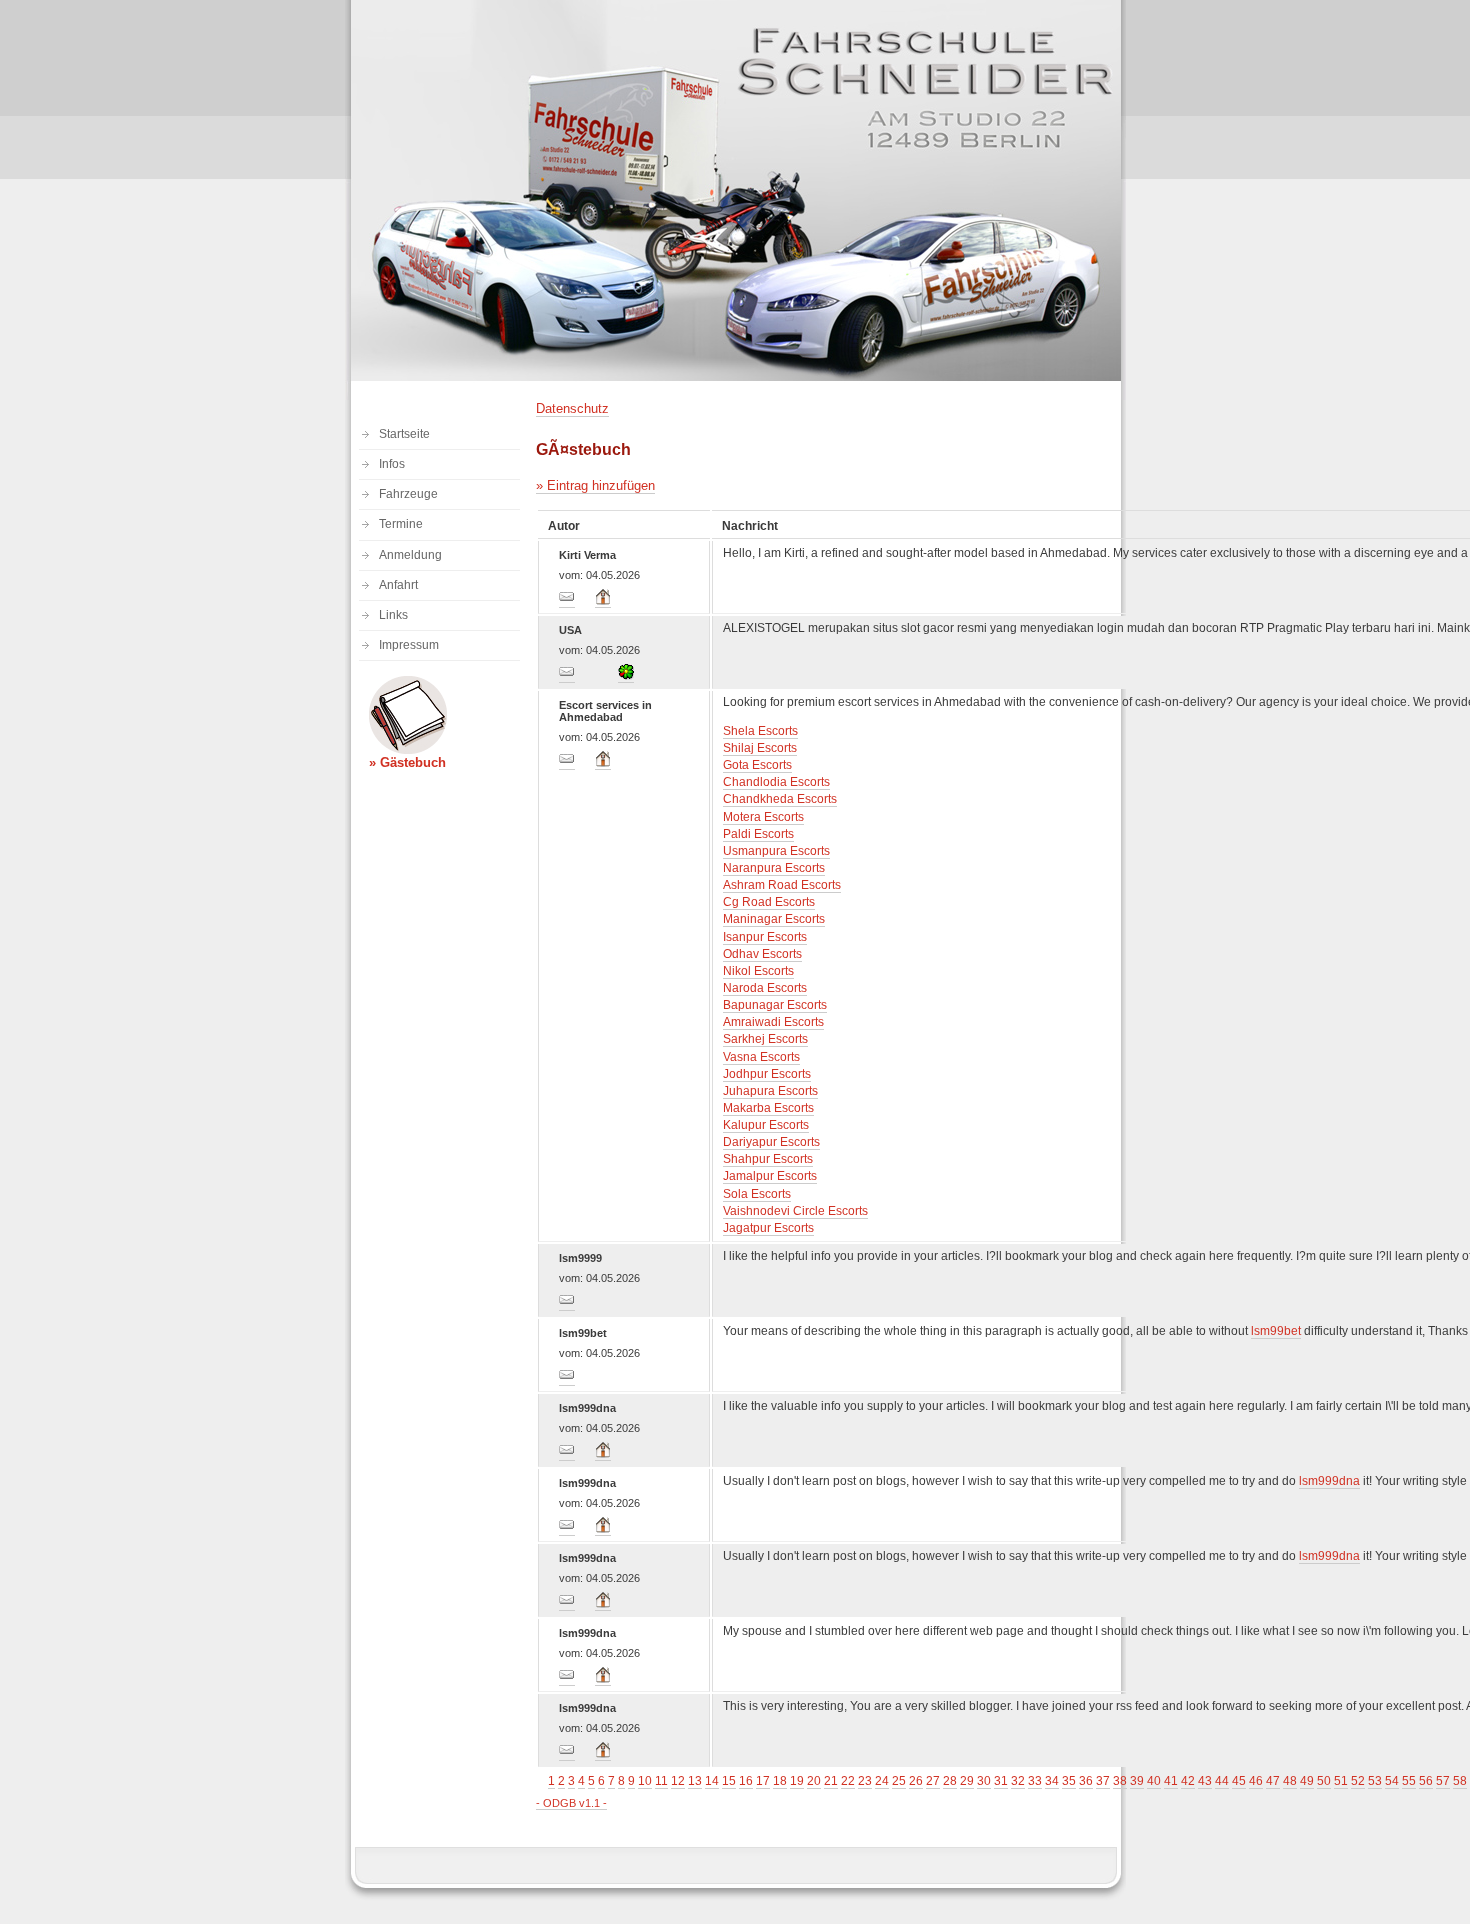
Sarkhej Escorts (765, 1039)
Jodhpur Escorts (767, 1074)
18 (780, 1781)
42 (1188, 1781)
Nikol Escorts (758, 971)
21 (831, 1781)
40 (1154, 1781)
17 (763, 1781)
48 (1290, 1781)
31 (1001, 1781)
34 (1052, 1781)
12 (678, 1781)
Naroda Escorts (765, 988)
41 (1171, 1781)
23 (865, 1781)
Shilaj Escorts (760, 748)
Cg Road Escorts (769, 902)
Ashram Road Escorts (782, 885)
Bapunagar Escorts (775, 1005)
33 (1035, 1781)
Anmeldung (410, 555)
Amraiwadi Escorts (773, 1022)
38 (1120, 1781)
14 (712, 1781)
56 (1426, 1781)
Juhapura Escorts (770, 1091)
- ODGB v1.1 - (571, 1803)
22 (848, 1781)
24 (882, 1781)
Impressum (409, 645)
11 (661, 1781)
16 (746, 1781)
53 (1375, 1781)
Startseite (404, 434)
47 (1273, 1781)
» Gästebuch (407, 762)
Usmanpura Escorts (776, 851)
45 (1239, 1781)
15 (729, 1781)
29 (967, 1781)
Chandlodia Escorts (776, 782)
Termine (401, 524)
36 (1086, 1781)
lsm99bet (1276, 1331)
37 (1103, 1781)
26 (916, 1781)
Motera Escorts (763, 817)
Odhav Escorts (762, 954)
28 (950, 1781)
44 (1222, 1781)
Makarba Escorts (768, 1108)
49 (1307, 1781)
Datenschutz (572, 408)
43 (1205, 1781)
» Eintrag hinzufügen (595, 485)
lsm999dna (1329, 1481)
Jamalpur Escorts (770, 1176)
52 (1358, 1781)
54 (1392, 1781)
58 (1460, 1781)
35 (1069, 1781)
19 (797, 1781)
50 (1324, 1781)
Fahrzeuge (408, 494)
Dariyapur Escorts (771, 1142)
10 (645, 1781)
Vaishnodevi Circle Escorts (795, 1211)
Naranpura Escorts (774, 868)
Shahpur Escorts (768, 1159)
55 (1409, 1781)
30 (984, 1781)
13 (695, 1781)
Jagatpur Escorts (768, 1228)
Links (393, 615)
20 (814, 1781)
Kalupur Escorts (766, 1125)
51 (1341, 1781)
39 (1137, 1781)
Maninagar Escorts (774, 919)
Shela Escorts (760, 731)
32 (1018, 1781)
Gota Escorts (757, 765)
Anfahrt (398, 585)
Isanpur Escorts (765, 937)
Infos (392, 464)
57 (1443, 1781)
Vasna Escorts (761, 1057)
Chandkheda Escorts (780, 799)
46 (1256, 1781)
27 (933, 1781)
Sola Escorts (757, 1194)
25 (899, 1781)
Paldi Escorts (758, 834)
